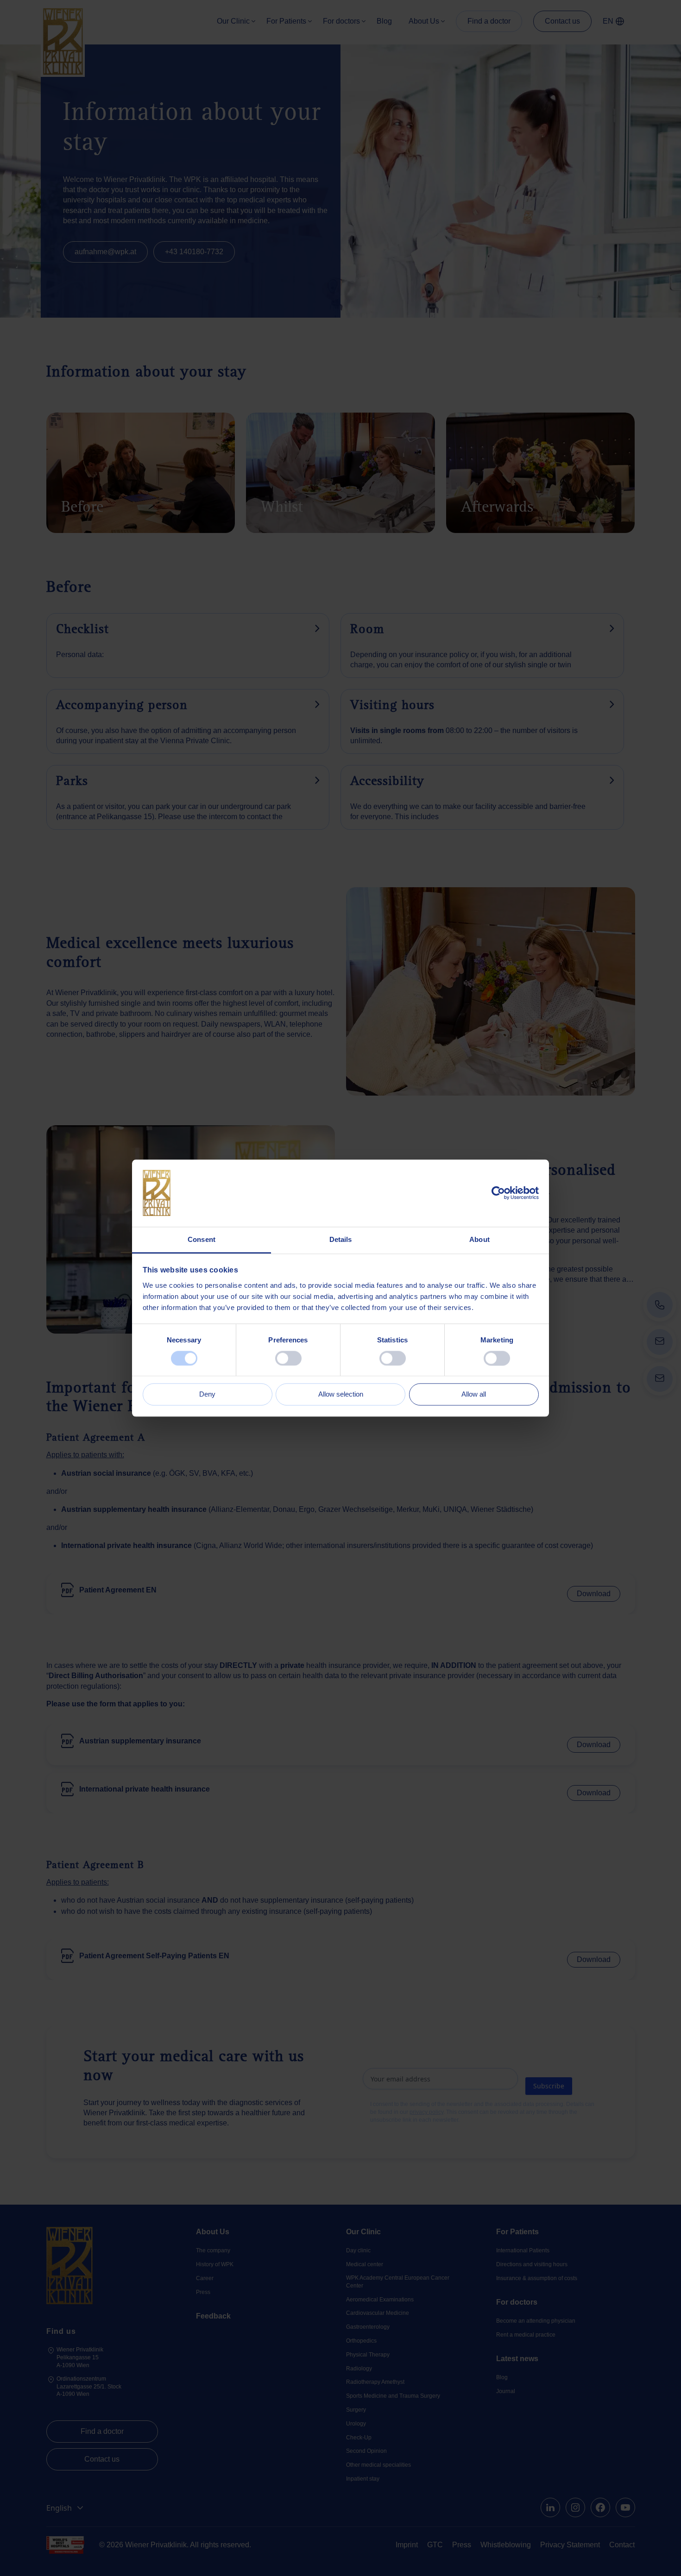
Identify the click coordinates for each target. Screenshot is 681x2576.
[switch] (288, 1358)
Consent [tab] (202, 1239)
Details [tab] (341, 1239)
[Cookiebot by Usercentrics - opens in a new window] (498, 1193)
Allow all (474, 1395)
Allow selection (341, 1395)
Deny (207, 1395)
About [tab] (479, 1239)
